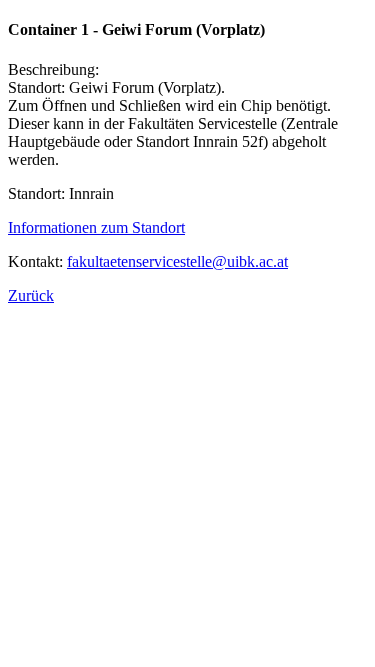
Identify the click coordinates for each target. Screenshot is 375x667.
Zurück (31, 295)
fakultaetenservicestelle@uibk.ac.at (177, 261)
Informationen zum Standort (96, 227)
